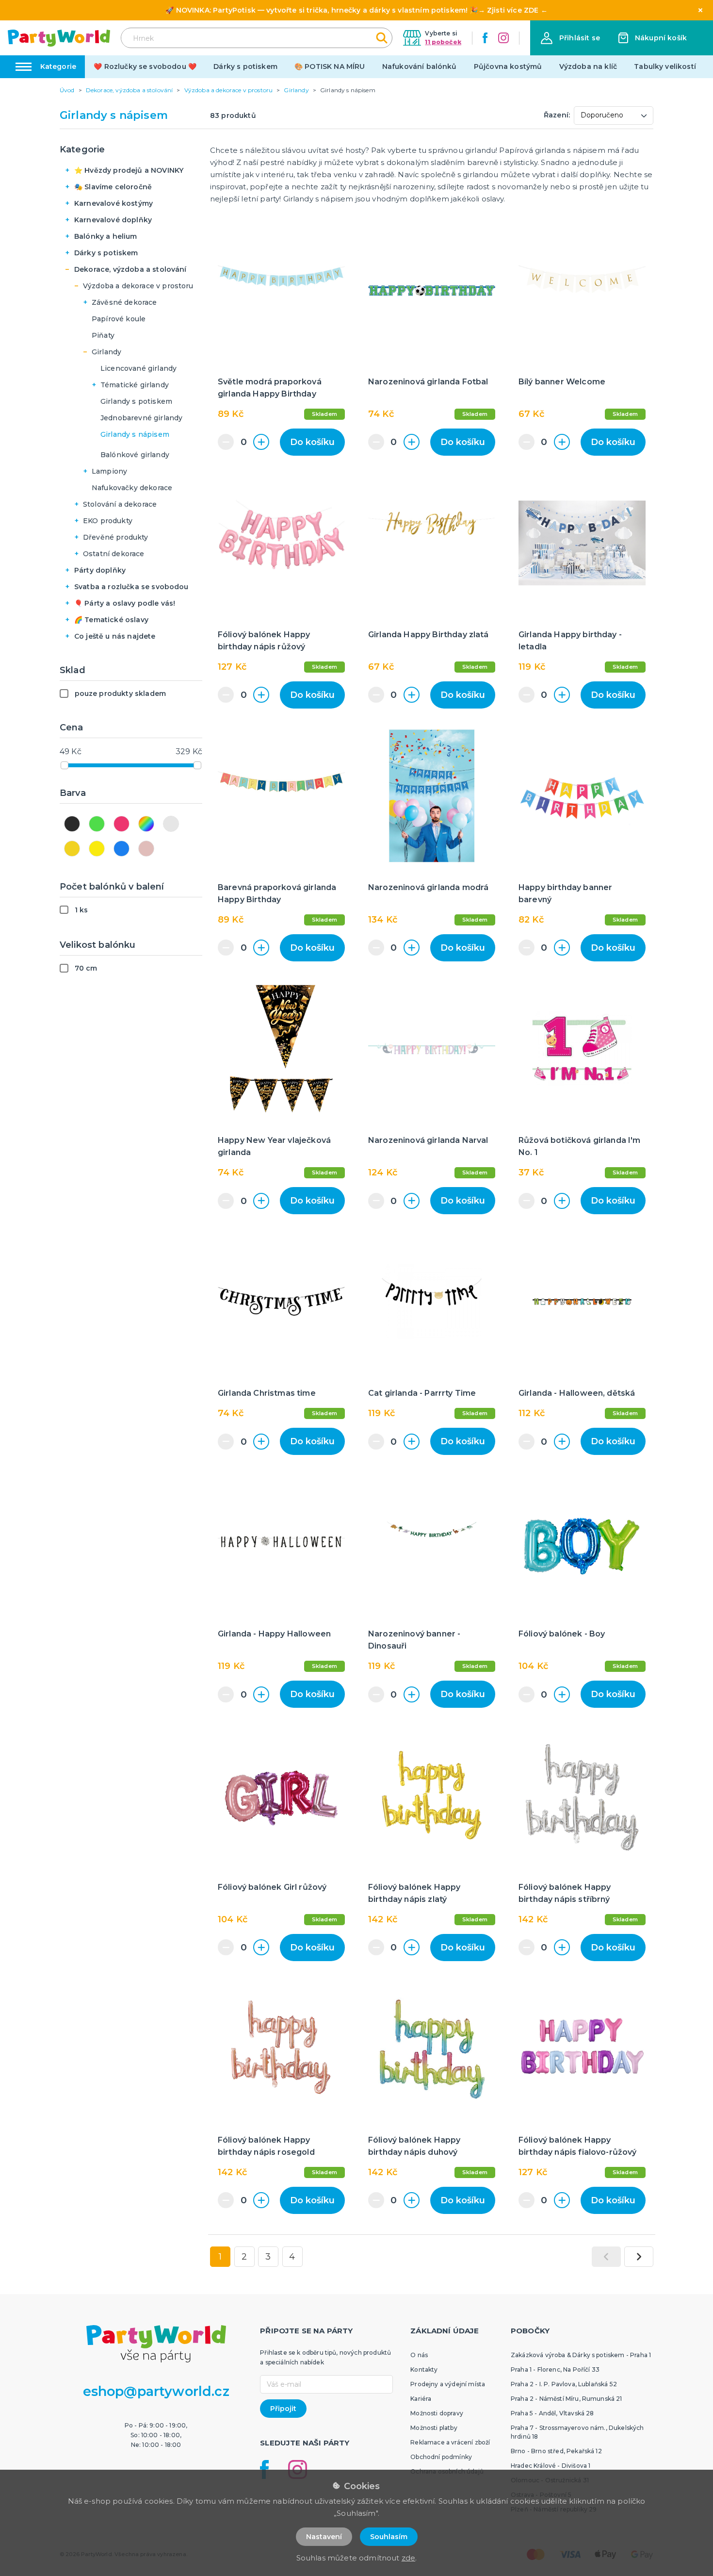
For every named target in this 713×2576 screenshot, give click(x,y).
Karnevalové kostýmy (113, 203)
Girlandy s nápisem (135, 434)
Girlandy (106, 352)
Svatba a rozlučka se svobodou (131, 587)
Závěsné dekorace (124, 302)
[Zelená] (97, 824)
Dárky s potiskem (245, 66)
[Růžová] (122, 824)
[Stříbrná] (171, 824)
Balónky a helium (106, 236)
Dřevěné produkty (116, 537)
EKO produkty (108, 521)
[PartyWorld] (59, 38)
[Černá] (72, 824)
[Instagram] (503, 38)
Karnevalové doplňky (113, 220)
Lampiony (109, 471)
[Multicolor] (146, 824)
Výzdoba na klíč (588, 66)
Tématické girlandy (135, 385)
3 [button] (268, 2257)
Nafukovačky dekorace (132, 488)
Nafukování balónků (420, 66)
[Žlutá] (97, 849)
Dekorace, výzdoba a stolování (130, 269)
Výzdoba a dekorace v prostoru (138, 286)
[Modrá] (122, 849)
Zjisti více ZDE (513, 10)
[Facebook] (485, 38)
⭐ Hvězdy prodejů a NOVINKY (129, 170)
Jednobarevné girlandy (141, 418)
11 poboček (443, 42)
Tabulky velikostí (665, 66)
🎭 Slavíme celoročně (113, 187)
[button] (570, 38)
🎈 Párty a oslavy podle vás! (125, 603)
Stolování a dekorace (120, 504)
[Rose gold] (146, 849)
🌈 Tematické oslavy (111, 620)
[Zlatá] (72, 849)
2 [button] (244, 2257)
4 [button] (292, 2257)
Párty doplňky (100, 570)
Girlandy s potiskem (136, 401)
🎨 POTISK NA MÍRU (330, 66)
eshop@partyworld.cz (156, 2391)
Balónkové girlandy (135, 455)
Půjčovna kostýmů (508, 66)
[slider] (65, 765)
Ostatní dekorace (114, 554)
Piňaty (103, 335)
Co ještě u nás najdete (115, 636)
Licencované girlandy (138, 368)
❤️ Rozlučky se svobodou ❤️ (145, 66)
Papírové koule (119, 319)
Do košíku (312, 442)
